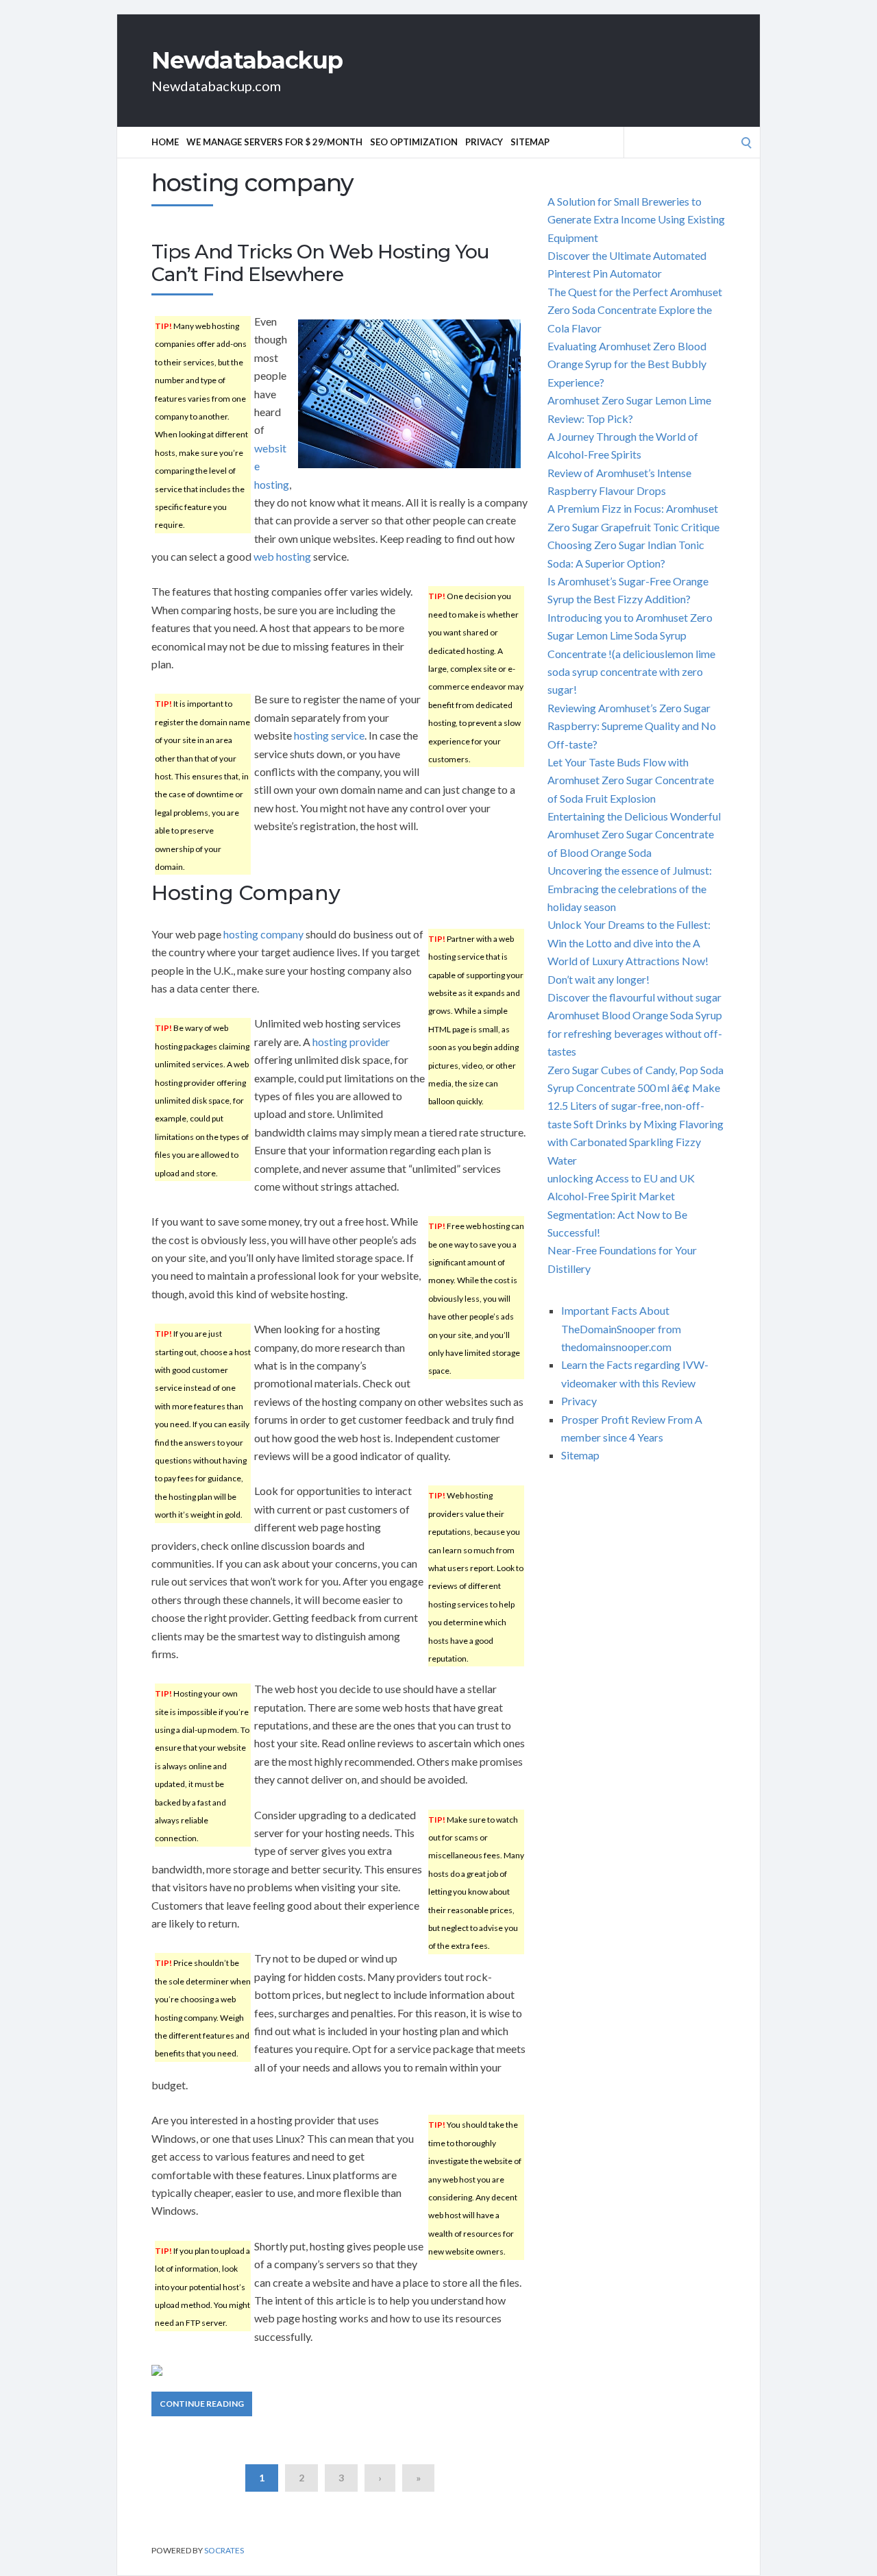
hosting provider (351, 1042)
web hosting (282, 556)
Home (165, 142)
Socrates (224, 2550)
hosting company (263, 934)
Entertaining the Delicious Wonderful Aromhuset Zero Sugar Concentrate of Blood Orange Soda (634, 834)
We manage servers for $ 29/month (274, 142)
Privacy (484, 142)
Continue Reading (202, 2404)
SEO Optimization (414, 142)
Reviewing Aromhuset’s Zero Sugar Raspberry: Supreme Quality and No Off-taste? (632, 726)
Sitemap (530, 142)
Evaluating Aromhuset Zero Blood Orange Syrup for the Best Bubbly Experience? (627, 364)
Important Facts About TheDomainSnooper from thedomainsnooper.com (621, 1328)
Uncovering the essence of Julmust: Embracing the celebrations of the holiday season (630, 888)
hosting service (329, 735)
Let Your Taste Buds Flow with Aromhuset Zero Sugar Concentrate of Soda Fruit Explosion (631, 780)
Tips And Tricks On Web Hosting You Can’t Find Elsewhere (320, 263)
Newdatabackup (247, 60)
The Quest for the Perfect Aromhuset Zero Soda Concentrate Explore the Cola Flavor (635, 310)
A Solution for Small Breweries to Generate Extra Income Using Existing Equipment (636, 219)
